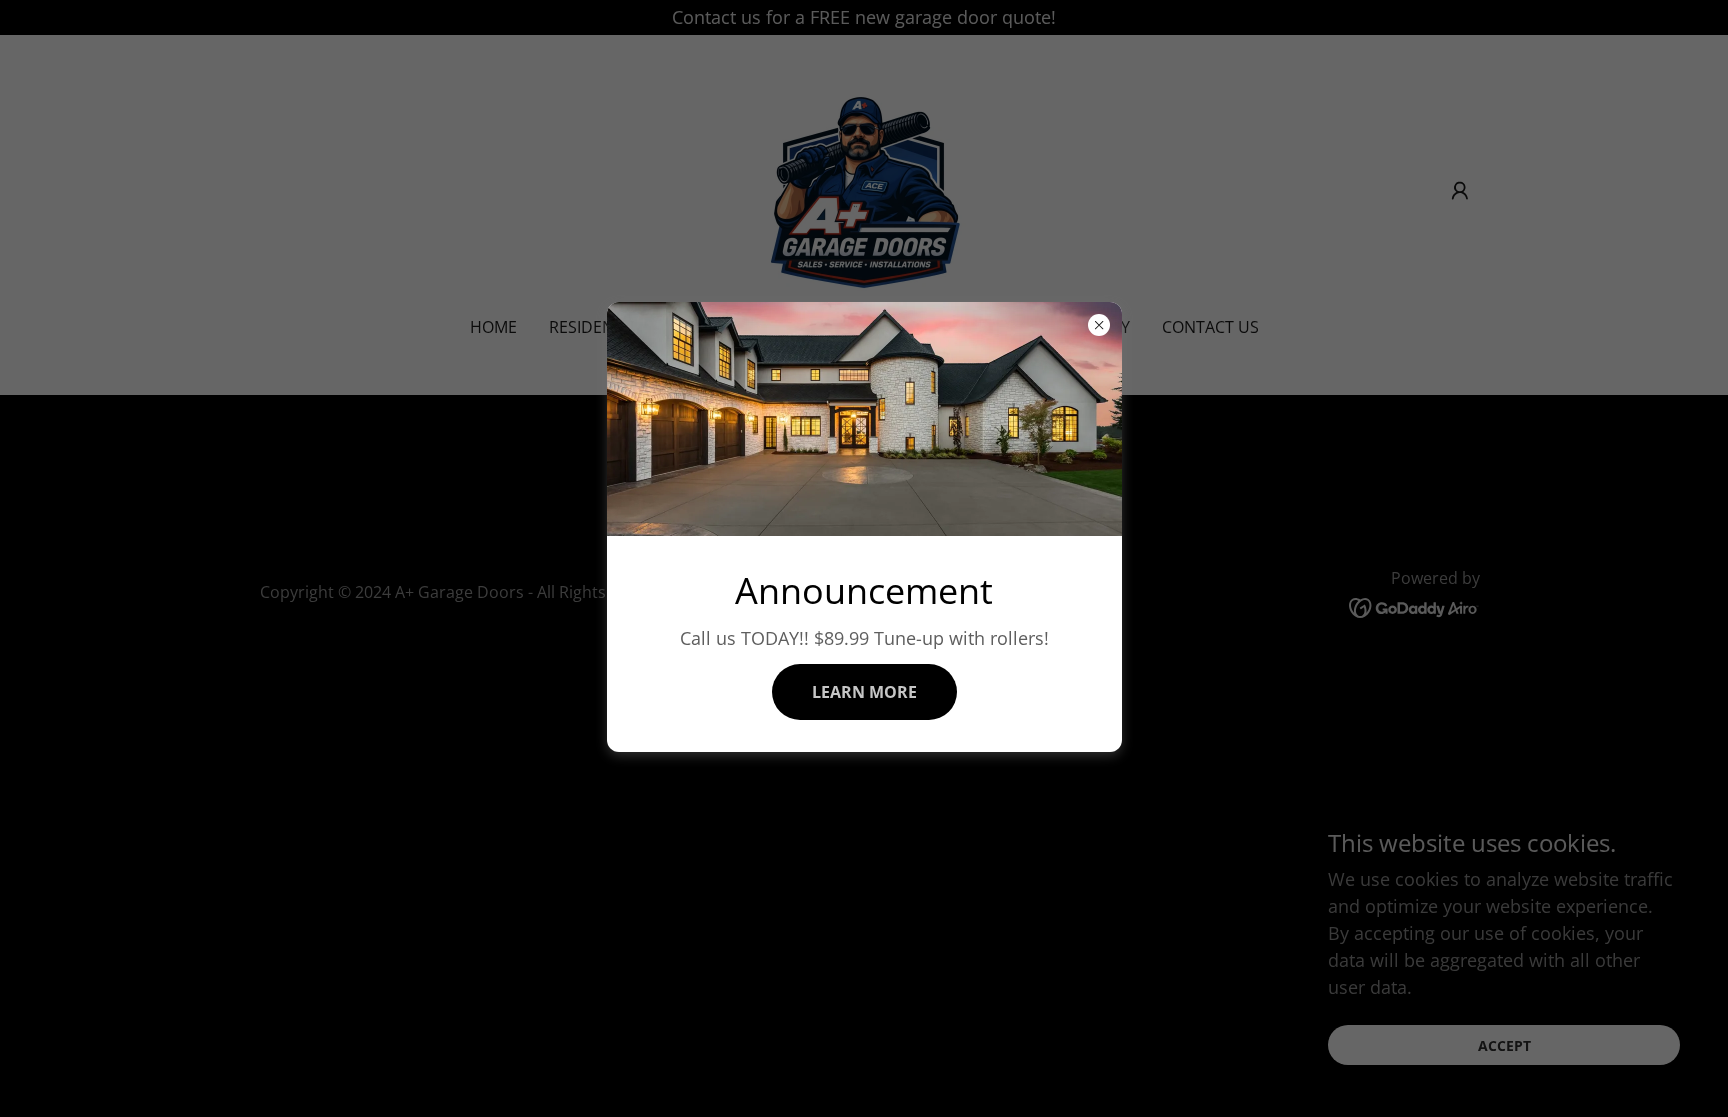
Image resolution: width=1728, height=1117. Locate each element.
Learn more (864, 692)
